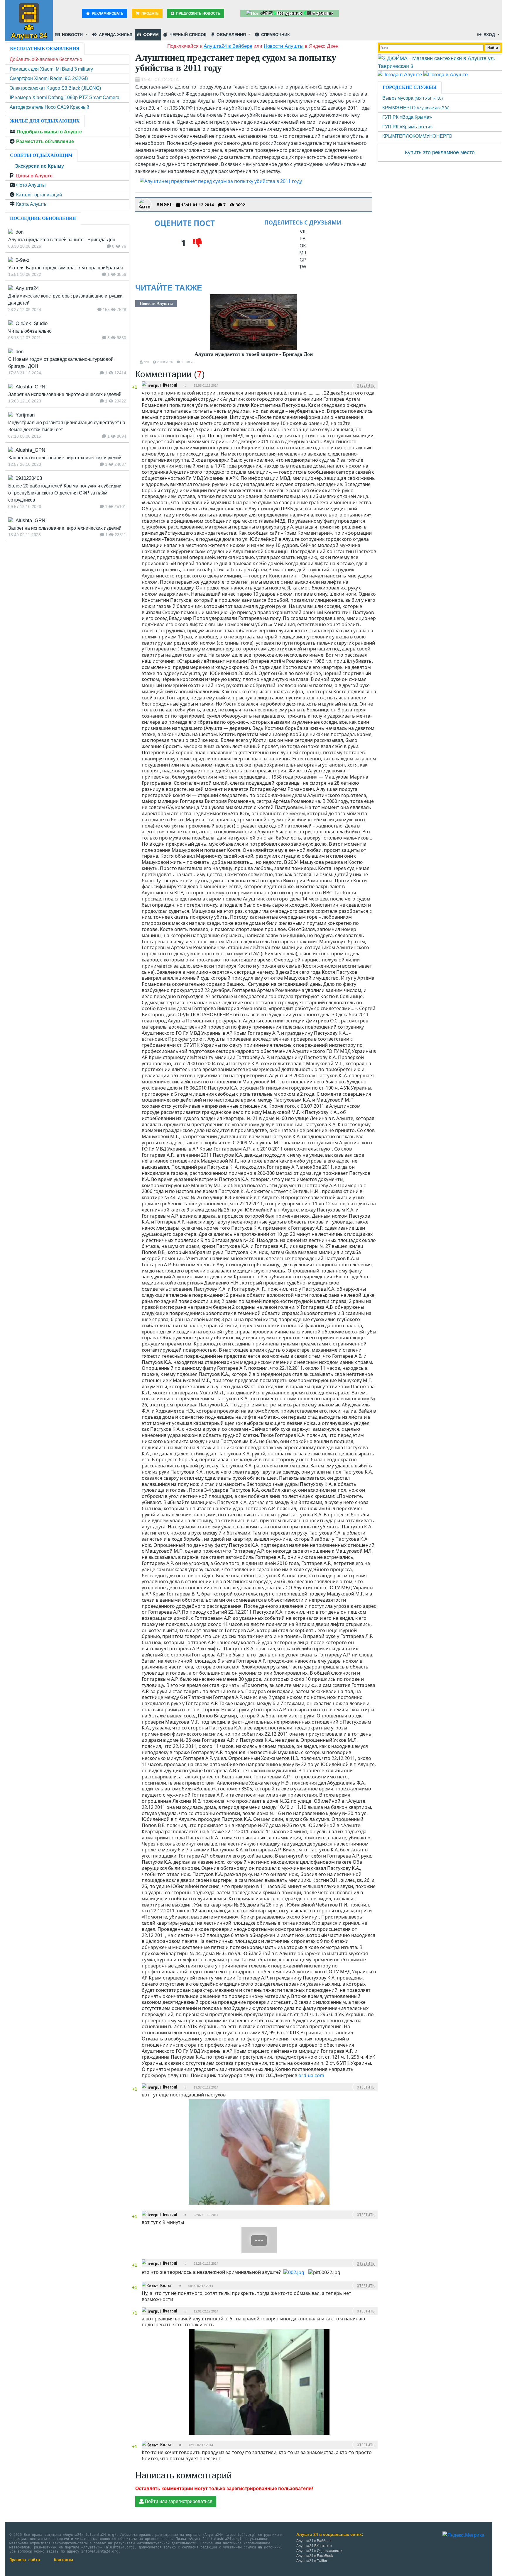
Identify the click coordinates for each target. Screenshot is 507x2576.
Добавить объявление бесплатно (46, 59)
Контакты (63, 2560)
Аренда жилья (115, 35)
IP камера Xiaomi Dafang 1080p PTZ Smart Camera (65, 97)
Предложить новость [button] (198, 13)
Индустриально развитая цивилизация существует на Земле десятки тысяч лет (67, 426)
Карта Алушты (32, 204)
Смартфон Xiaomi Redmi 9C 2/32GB (49, 78)
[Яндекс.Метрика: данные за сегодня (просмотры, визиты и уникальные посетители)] (463, 2535)
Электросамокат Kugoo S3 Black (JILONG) (55, 88)
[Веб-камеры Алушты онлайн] (446, 74)
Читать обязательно (30, 331)
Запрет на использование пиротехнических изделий (65, 394)
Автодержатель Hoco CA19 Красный (49, 107)
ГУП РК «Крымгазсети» (408, 127)
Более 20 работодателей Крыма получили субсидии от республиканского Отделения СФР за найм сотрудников (65, 493)
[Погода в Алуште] (400, 74)
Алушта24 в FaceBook (315, 2556)
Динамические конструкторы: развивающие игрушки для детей (65, 299)
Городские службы (410, 87)
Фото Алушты (31, 185)
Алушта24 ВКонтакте (314, 2546)
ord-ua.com (311, 2075)
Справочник (275, 35)
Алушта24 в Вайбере (314, 2541)
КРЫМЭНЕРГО (416, 108)
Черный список (187, 35)
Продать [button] (150, 13)
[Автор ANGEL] (145, 205)
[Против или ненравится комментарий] (135, 392)
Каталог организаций (39, 195)
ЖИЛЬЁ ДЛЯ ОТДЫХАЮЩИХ (45, 121)
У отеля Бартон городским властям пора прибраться (66, 268)
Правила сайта (25, 2560)
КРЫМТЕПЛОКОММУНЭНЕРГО (417, 136)
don (146, 362)
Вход (489, 35)
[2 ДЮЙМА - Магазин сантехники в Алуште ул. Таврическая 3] (440, 62)
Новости (72, 35)
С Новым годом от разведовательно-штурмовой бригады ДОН (61, 363)
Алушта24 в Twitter (312, 2561)
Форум (150, 35)
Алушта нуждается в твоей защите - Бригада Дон (254, 354)
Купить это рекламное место (440, 152)
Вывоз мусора (413, 98)
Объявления (231, 35)
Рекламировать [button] (107, 13)
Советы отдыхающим (41, 155)
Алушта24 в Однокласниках (319, 2551)
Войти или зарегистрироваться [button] (178, 2501)
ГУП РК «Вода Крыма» (407, 117)
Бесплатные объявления (45, 49)
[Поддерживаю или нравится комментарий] (135, 382)
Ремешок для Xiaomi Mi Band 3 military (51, 69)
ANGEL (164, 205)
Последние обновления (43, 218)
